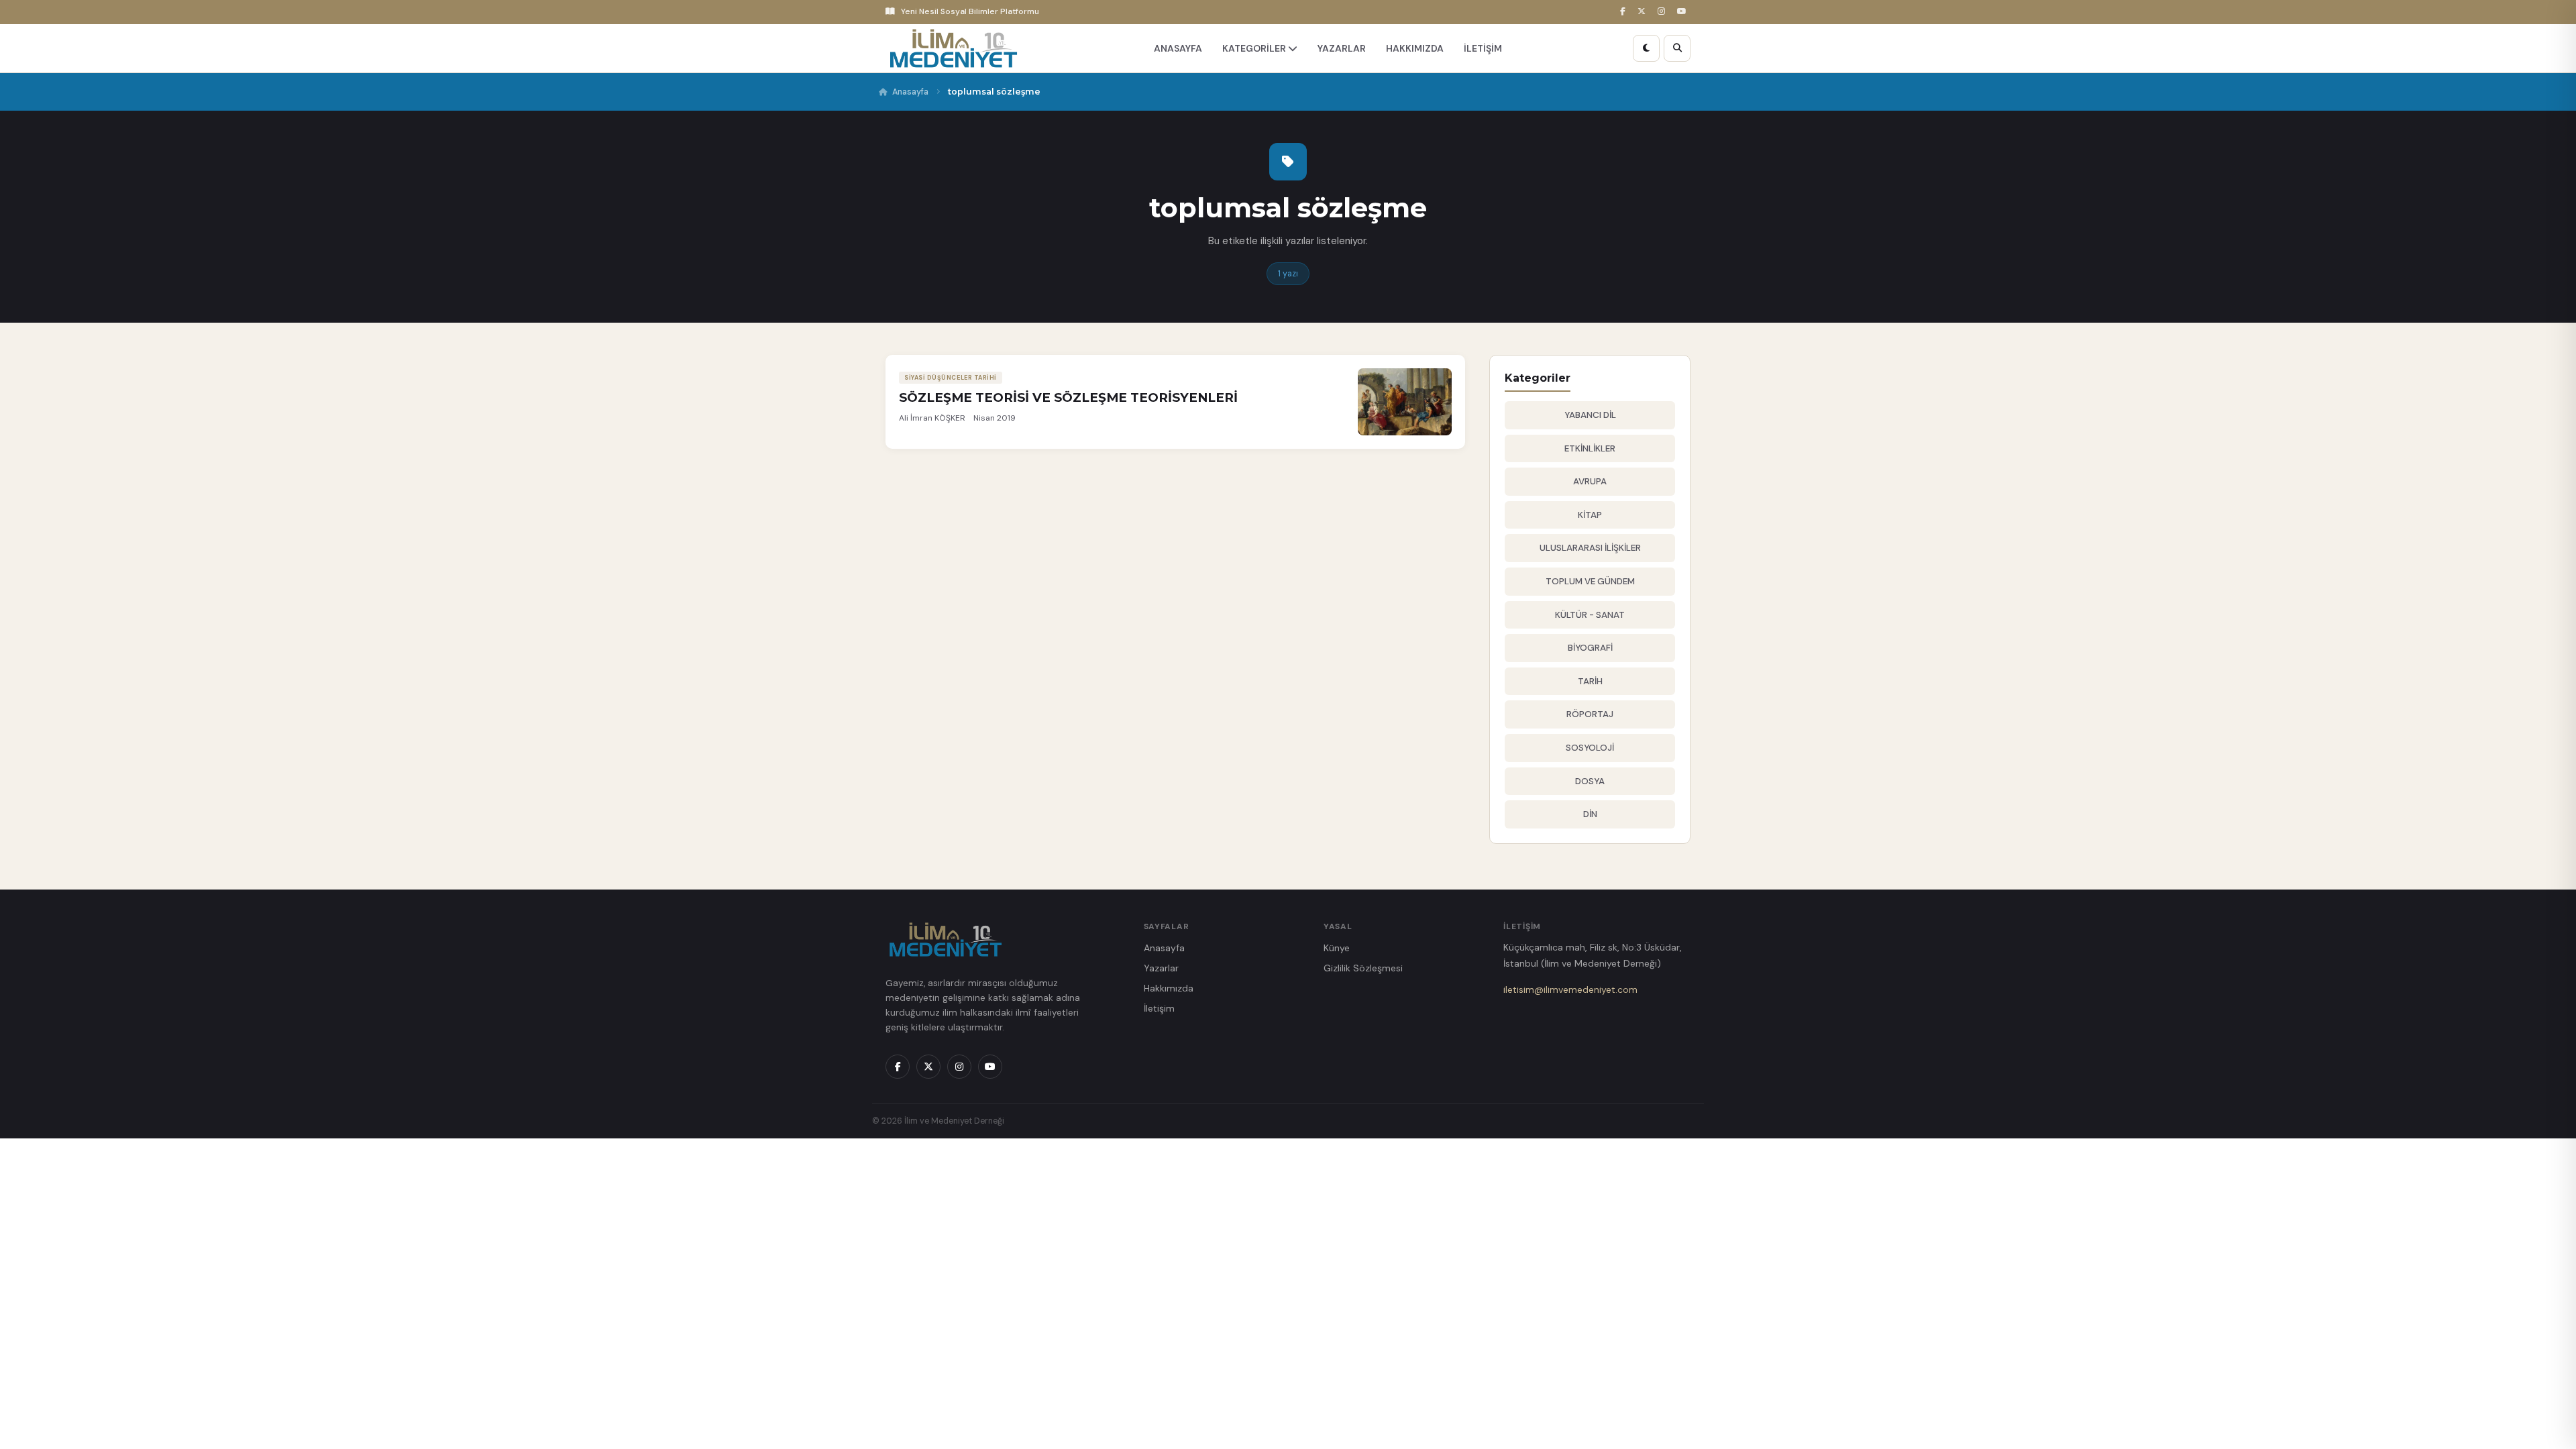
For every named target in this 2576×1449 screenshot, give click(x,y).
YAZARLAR (1342, 48)
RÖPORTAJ (1590, 714)
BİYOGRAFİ (1590, 648)
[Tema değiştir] (1646, 48)
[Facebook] (1625, 12)
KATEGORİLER (1255, 48)
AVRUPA (1590, 481)
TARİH (1590, 681)
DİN (1590, 814)
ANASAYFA (1178, 48)
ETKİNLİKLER (1590, 448)
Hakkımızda (1169, 988)
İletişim (1159, 1008)
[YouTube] (1684, 12)
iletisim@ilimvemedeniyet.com (1570, 989)
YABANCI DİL (1590, 415)
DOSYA (1590, 781)
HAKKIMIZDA (1415, 48)
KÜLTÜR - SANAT (1590, 615)
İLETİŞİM (1483, 48)
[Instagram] (1663, 12)
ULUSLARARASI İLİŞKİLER (1590, 548)
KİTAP (1590, 515)
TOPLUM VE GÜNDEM (1590, 581)
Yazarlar (1161, 968)
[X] (1644, 12)
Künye (1337, 948)
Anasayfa (910, 92)
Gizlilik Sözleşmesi (1363, 968)
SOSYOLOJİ (1590, 748)
